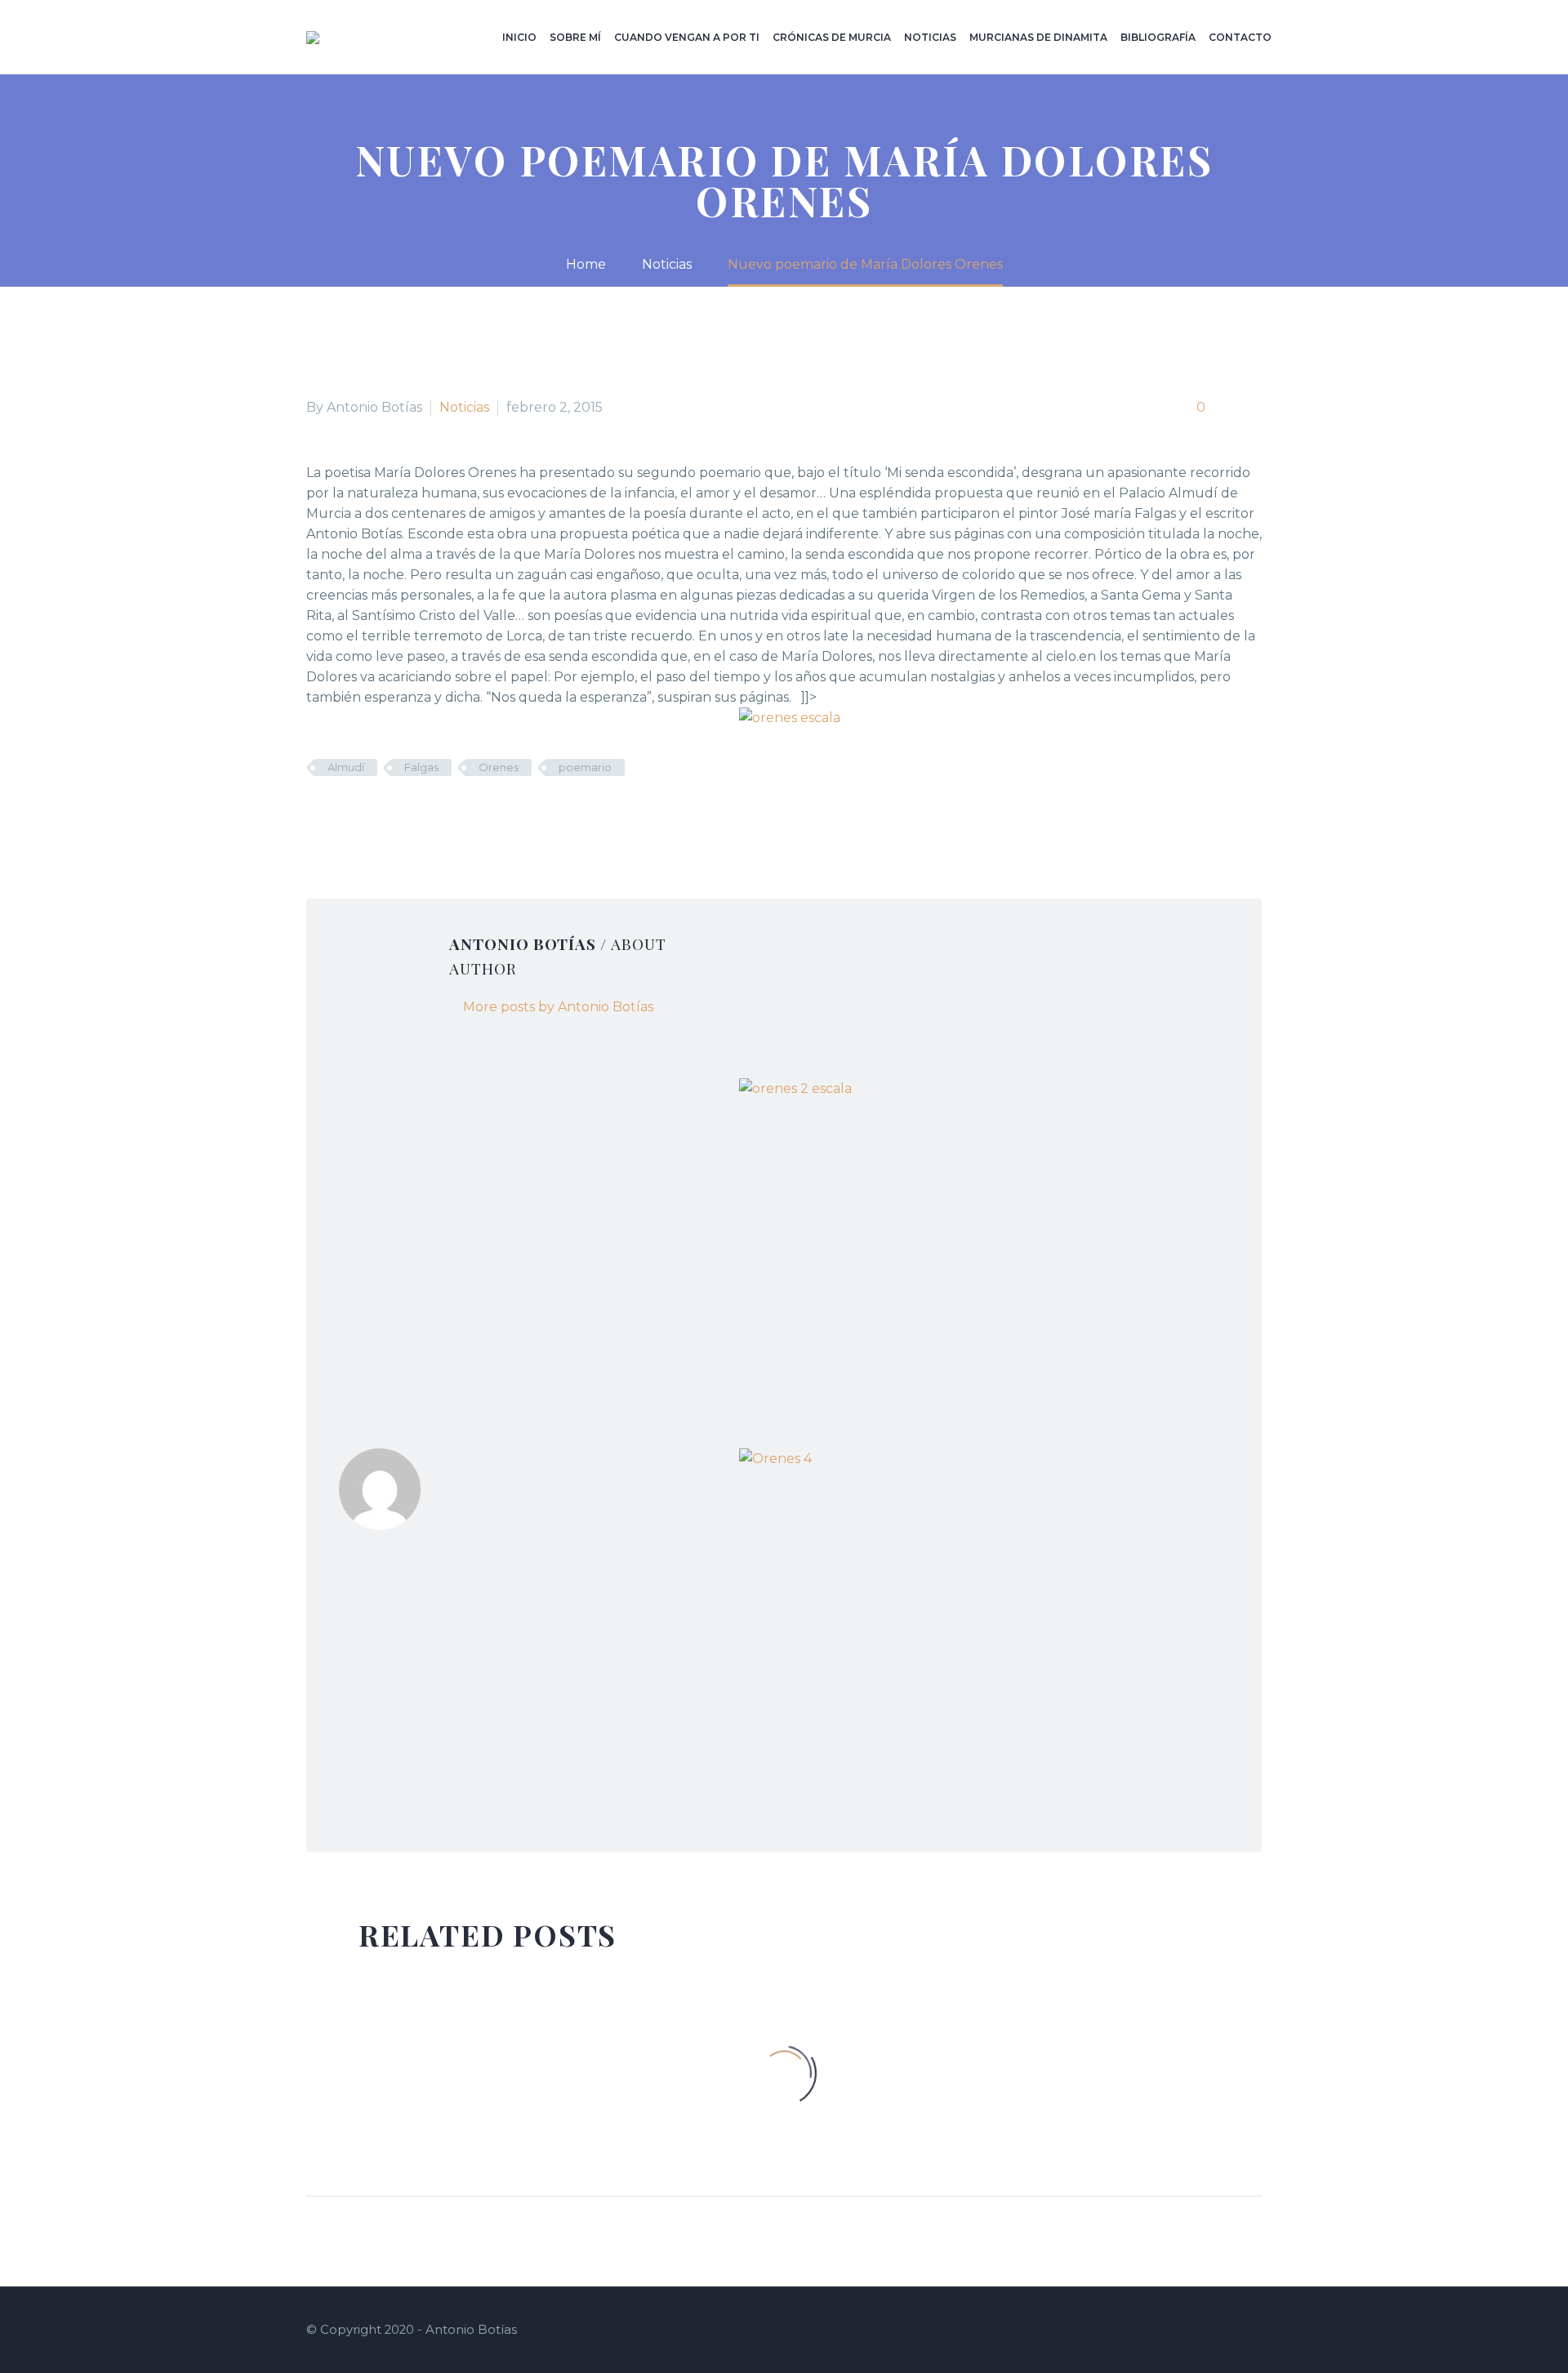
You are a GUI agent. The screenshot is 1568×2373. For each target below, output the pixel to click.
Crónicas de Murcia (832, 37)
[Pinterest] (366, 815)
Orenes (499, 767)
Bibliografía (1158, 37)
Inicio (519, 37)
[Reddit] (439, 815)
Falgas (421, 767)
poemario (585, 767)
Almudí (346, 767)
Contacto (1240, 37)
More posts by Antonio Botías (558, 1007)
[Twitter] (341, 815)
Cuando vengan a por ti (687, 37)
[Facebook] (317, 815)
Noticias (930, 37)
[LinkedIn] (415, 815)
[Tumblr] (390, 815)
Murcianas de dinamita (1038, 37)
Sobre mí (575, 37)
